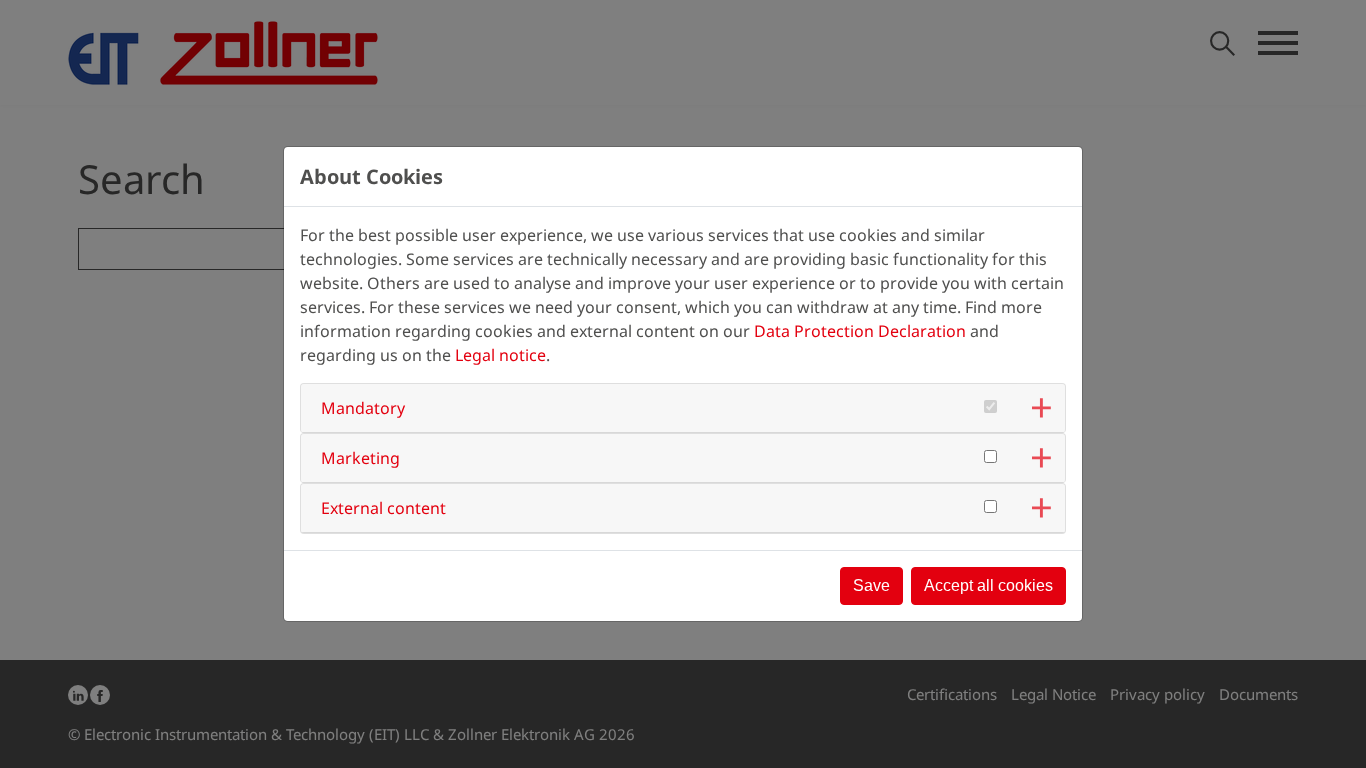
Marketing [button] (360, 458)
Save (871, 585)
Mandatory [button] (363, 408)
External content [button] (383, 508)
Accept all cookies (988, 585)
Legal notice (500, 355)
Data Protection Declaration (860, 331)
